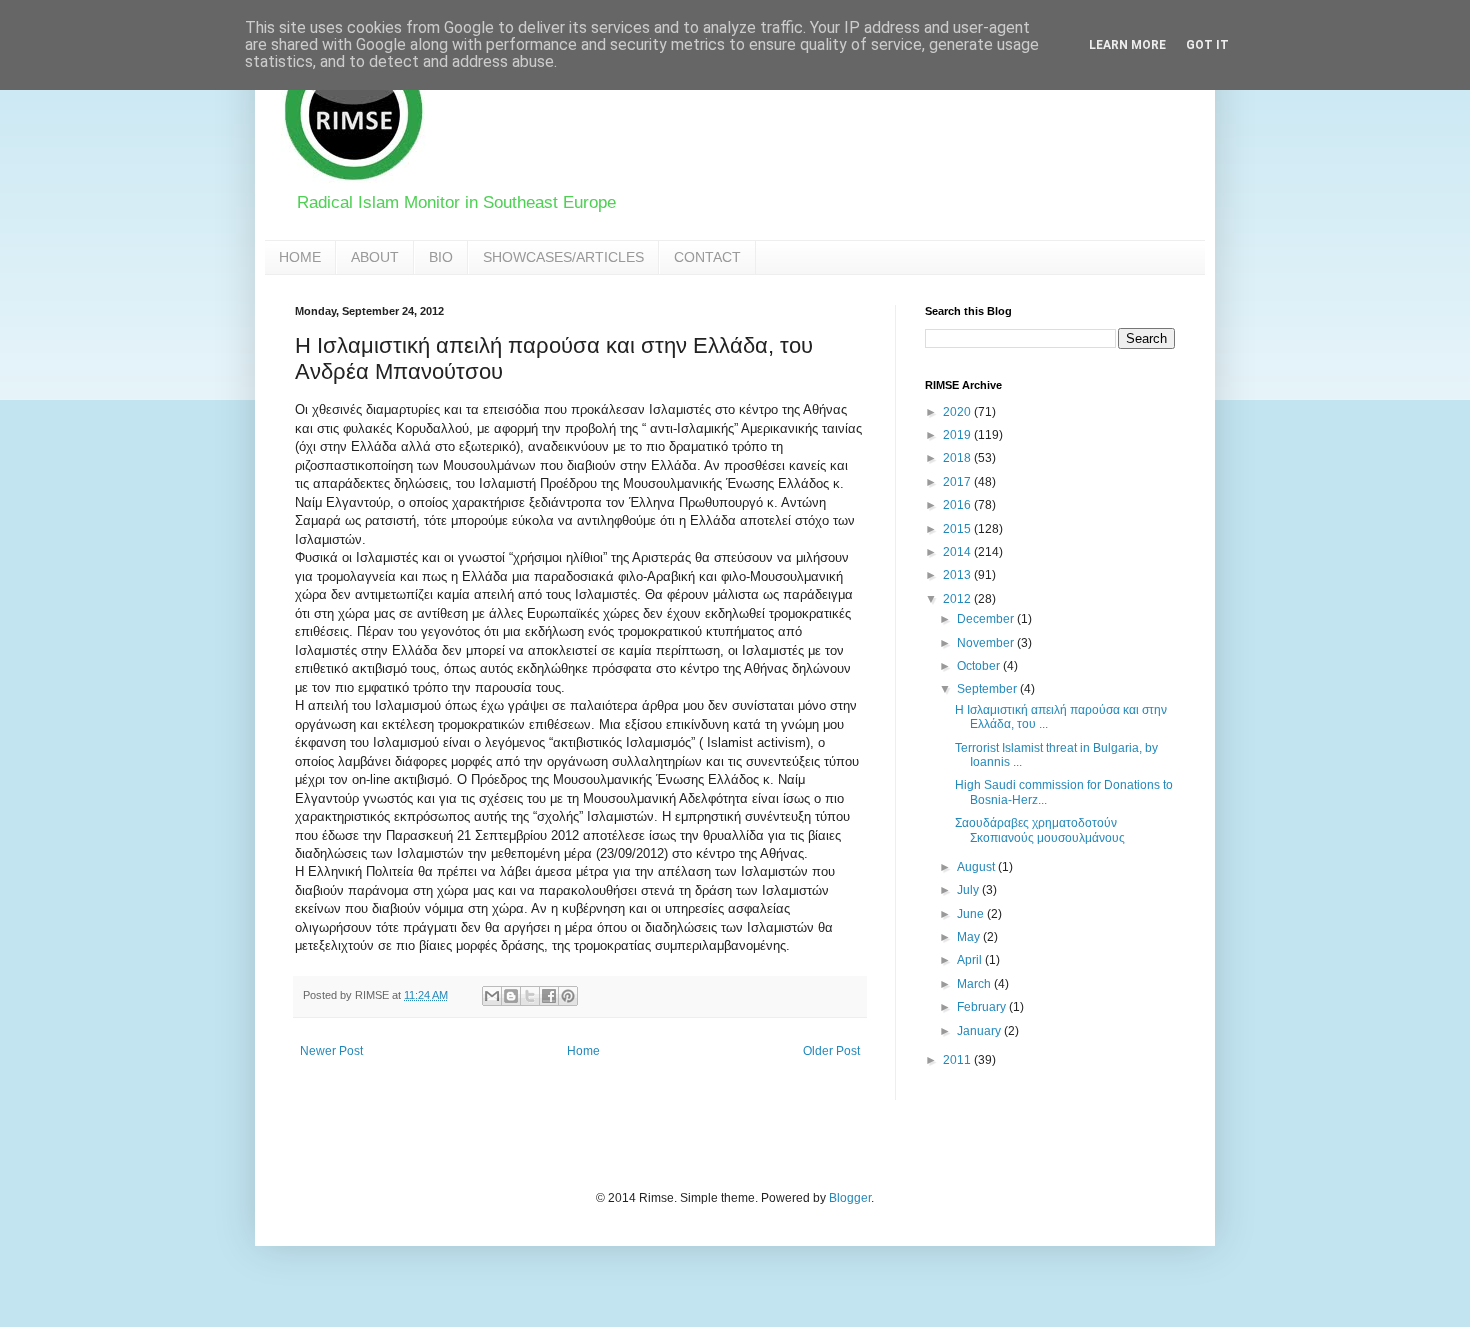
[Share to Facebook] (549, 996)
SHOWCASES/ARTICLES (563, 257)
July (969, 890)
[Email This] (492, 996)
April (971, 960)
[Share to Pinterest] (568, 996)
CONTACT (707, 257)
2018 (958, 458)
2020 (958, 412)
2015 (958, 529)
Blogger (850, 1198)
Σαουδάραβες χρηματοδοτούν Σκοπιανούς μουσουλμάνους (1040, 830)
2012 (958, 599)
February (983, 1007)
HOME (300, 257)
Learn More (1127, 45)
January (980, 1031)
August (977, 867)
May (970, 937)
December (987, 619)
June (972, 914)
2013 (958, 575)
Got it (1207, 45)
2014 (958, 552)
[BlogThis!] (511, 996)
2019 (958, 435)
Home (583, 1051)
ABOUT (375, 257)
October (980, 666)
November (987, 643)
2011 (958, 1060)
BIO (441, 257)
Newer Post (331, 1051)
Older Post (831, 1051)
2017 (958, 482)
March (975, 984)
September (988, 689)
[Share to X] (530, 996)
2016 (958, 505)
